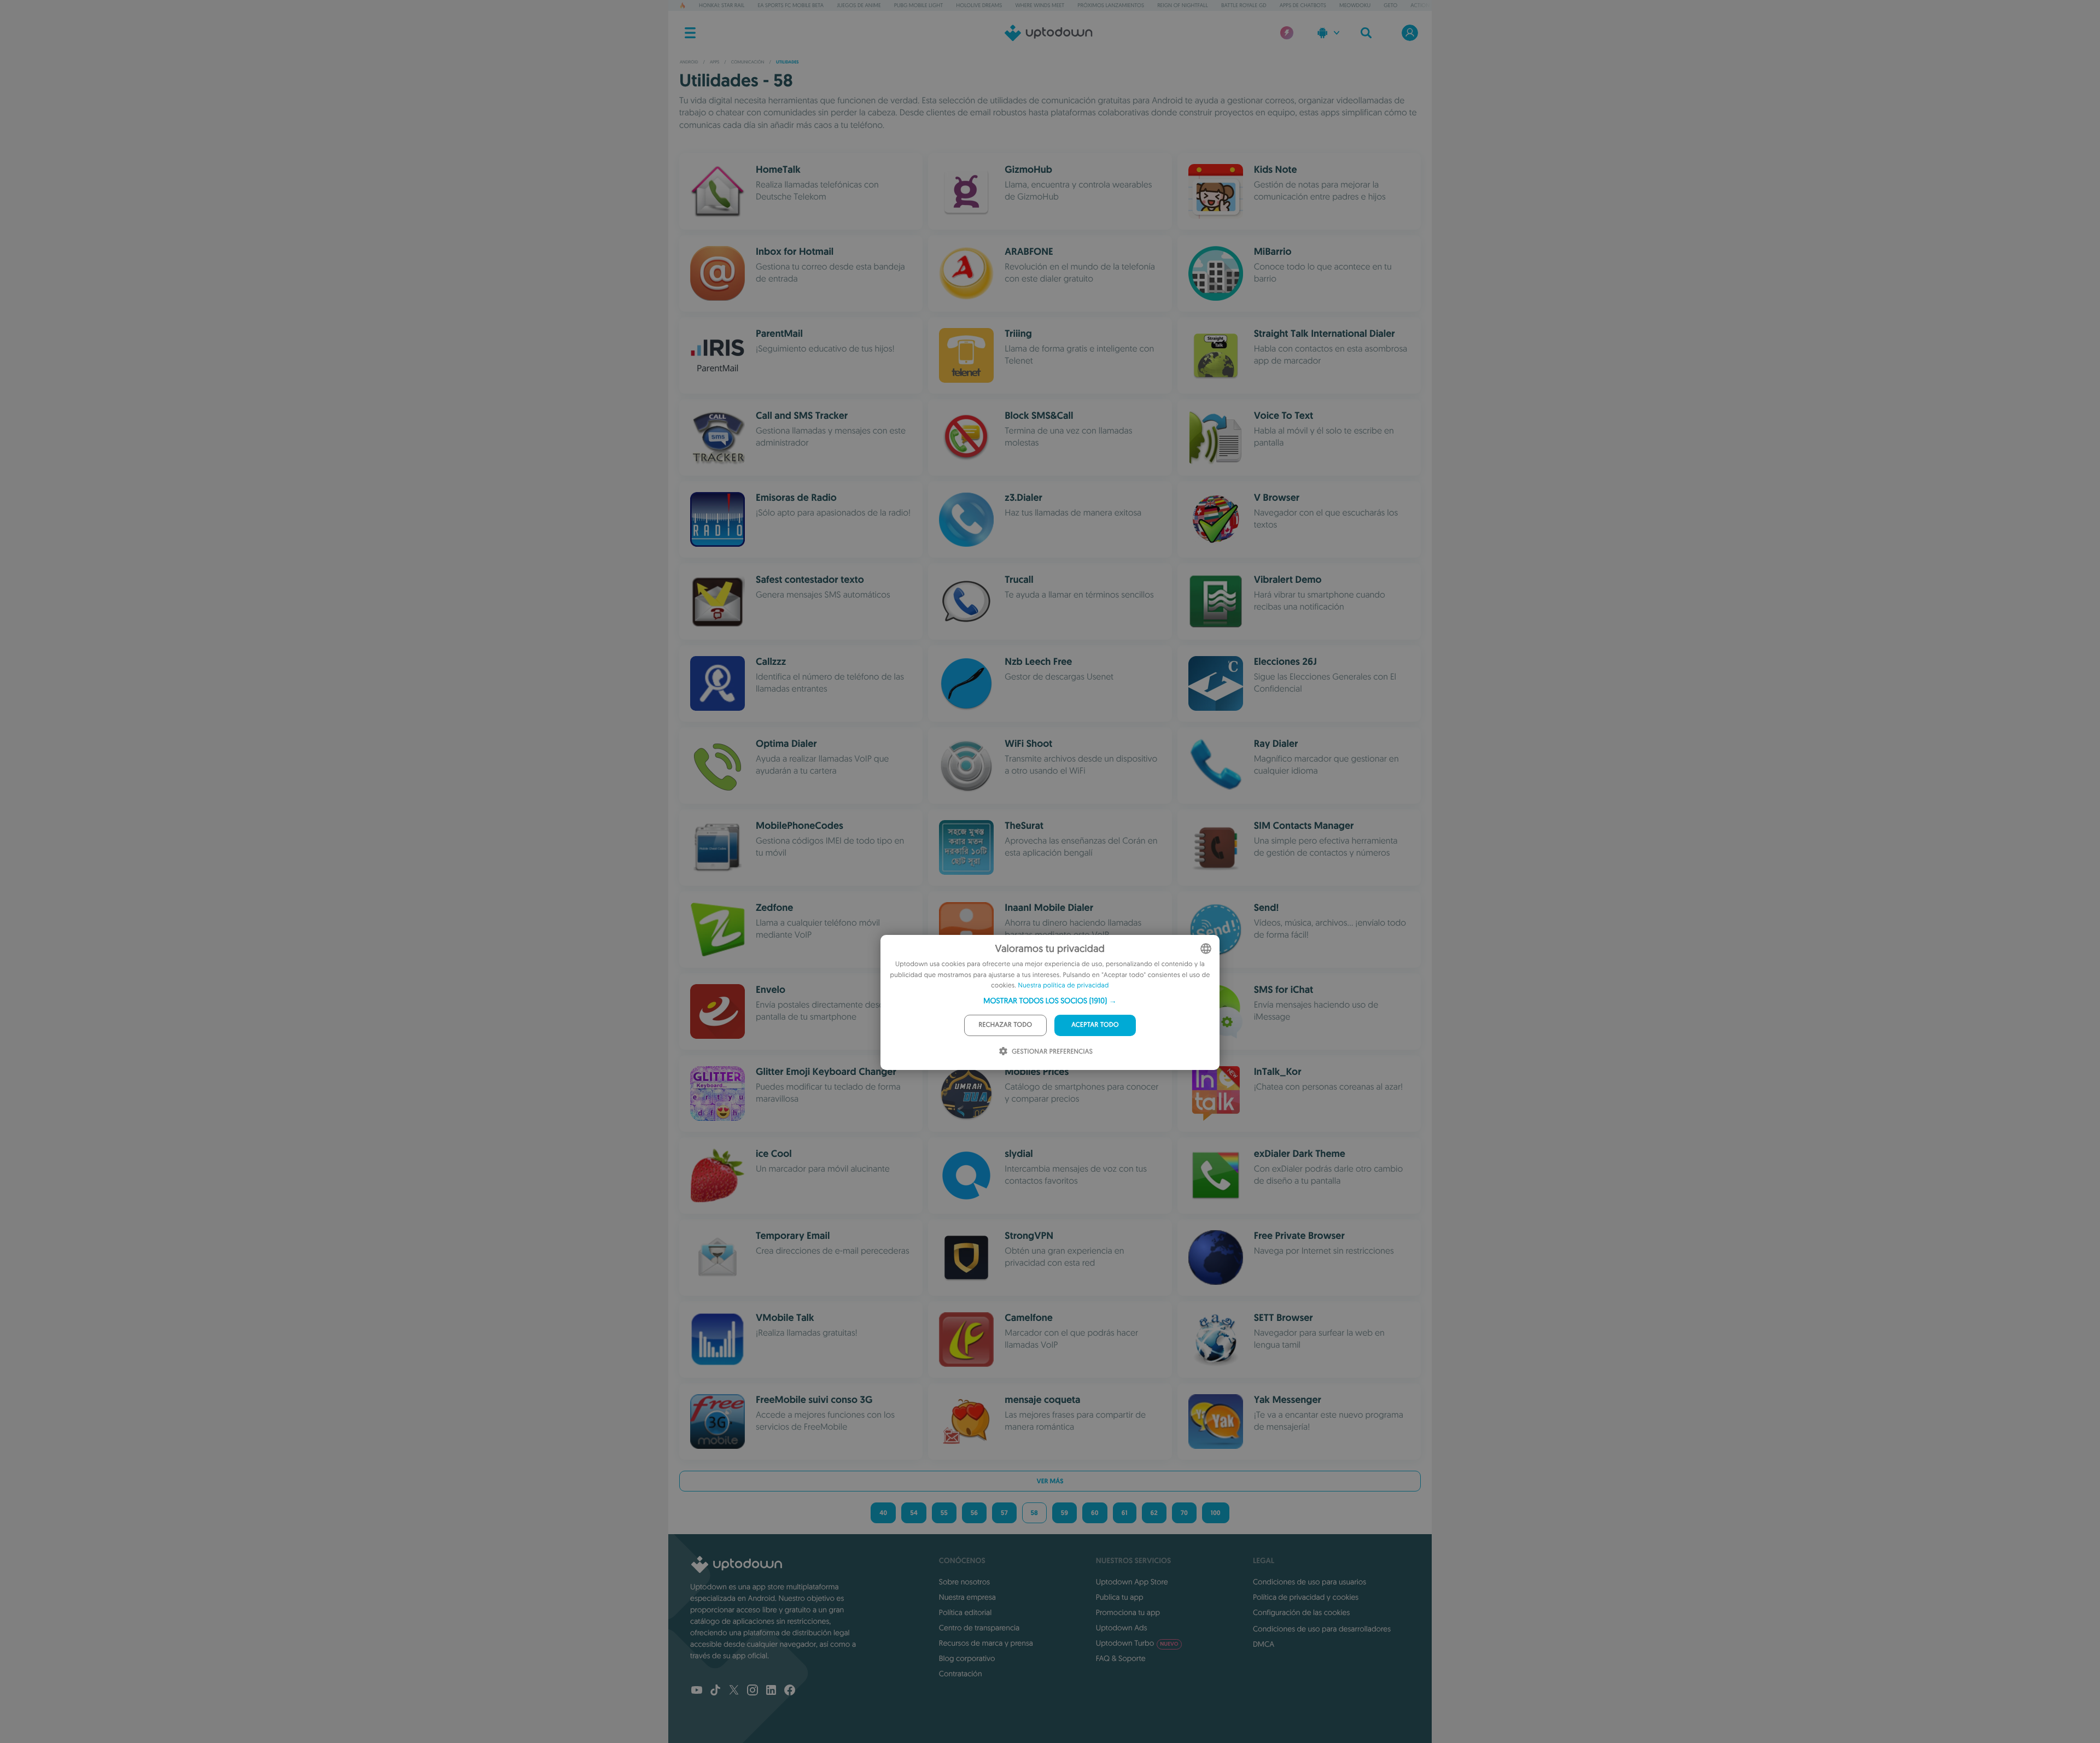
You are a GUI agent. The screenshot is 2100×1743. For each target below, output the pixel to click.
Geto (1390, 5)
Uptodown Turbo (1137, 1643)
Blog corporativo (967, 1658)
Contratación (961, 1674)
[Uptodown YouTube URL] (697, 1691)
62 (1154, 1513)
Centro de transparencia (979, 1628)
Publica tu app (1120, 1597)
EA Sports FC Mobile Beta (791, 5)
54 (914, 1513)
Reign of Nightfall (1183, 5)
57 (1004, 1513)
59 (1064, 1513)
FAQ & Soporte (1121, 1658)
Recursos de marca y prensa (986, 1643)
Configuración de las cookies (1301, 1612)
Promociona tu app (1128, 1612)
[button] (1050, 1001)
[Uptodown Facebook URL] (790, 1691)
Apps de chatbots (1303, 5)
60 (1095, 1513)
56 (974, 1513)
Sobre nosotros (964, 1582)
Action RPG (1426, 5)
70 (1184, 1513)
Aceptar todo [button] (1095, 1025)
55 (944, 1513)
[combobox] (1206, 949)
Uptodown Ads (1122, 1628)
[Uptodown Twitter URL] (734, 1691)
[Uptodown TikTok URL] (715, 1691)
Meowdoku (1355, 5)
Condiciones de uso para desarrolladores (1322, 1629)
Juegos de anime (859, 5)
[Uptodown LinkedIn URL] (771, 1691)
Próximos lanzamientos (1111, 5)
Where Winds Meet (1040, 5)
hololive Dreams (979, 5)
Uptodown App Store (1132, 1582)
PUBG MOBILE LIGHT (919, 5)
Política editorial (965, 1612)
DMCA (1264, 1644)
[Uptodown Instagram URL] (752, 1691)
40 (883, 1513)
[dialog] (1050, 1002)
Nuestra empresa (967, 1597)
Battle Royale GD (1244, 5)
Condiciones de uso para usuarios (1309, 1582)
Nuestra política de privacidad (1064, 985)
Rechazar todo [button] (1006, 1025)
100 (1216, 1513)
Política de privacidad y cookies (1306, 1597)
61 (1125, 1513)
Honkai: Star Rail (722, 5)
